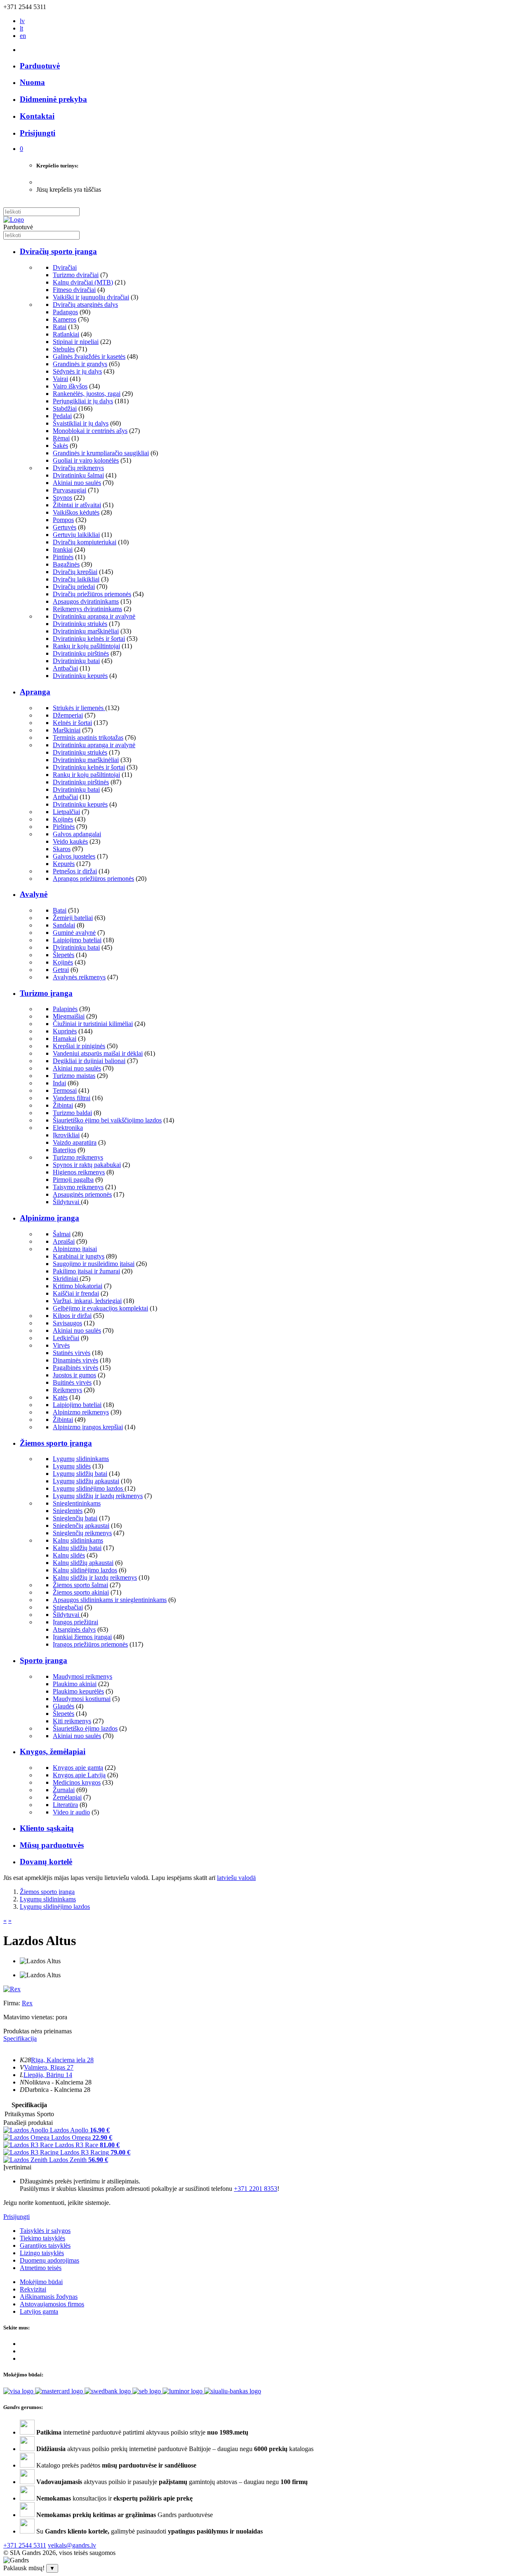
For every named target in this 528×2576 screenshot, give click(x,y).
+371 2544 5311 (25, 2545)
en (23, 36)
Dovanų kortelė (46, 1862)
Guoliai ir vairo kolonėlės (86, 460)
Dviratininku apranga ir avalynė (94, 616)
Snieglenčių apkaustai (81, 1526)
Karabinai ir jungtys (79, 1256)
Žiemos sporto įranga (56, 1443)
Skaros (62, 849)
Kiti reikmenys (72, 1721)
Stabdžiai (65, 408)
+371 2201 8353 (256, 2189)
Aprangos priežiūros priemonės (93, 879)
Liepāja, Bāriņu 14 (48, 2075)
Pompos (63, 520)
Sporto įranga (44, 1660)
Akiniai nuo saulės (77, 483)
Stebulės (64, 349)
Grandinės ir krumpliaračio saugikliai (101, 453)
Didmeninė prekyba (53, 99)
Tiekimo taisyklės (42, 2238)
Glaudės (64, 1706)
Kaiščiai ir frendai (76, 1293)
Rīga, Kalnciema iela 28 (62, 2060)
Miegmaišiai (69, 1016)
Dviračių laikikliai (76, 579)
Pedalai (62, 416)
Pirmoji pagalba (73, 1180)
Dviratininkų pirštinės (81, 653)
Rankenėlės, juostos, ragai (87, 394)
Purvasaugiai (70, 490)
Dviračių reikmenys (78, 468)
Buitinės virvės (72, 1382)
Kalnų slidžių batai (77, 1548)
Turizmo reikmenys (78, 1157)
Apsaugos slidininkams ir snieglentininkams (110, 1600)
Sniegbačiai (68, 1607)
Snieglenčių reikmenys (82, 1533)
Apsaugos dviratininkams (86, 601)
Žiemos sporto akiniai (81, 1592)
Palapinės (65, 1009)
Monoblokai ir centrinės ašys (90, 431)
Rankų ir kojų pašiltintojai (86, 646)
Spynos (62, 498)
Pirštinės (64, 827)
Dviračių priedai (74, 587)
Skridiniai (66, 1279)
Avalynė (34, 894)
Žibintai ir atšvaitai (77, 505)
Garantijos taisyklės (45, 2245)
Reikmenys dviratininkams (87, 609)
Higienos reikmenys (79, 1172)
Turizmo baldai (72, 1113)
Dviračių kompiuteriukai (85, 542)
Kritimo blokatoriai (78, 1286)
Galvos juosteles (74, 856)
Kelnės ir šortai (72, 723)
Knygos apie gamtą (78, 1768)
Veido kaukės (70, 841)
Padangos (65, 312)
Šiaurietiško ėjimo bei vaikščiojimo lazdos (107, 1120)
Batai (60, 910)
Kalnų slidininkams (78, 1540)
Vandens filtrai (72, 1098)
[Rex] (12, 1989)
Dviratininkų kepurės (80, 676)
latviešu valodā (236, 1878)
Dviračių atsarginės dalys (85, 305)
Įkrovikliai (66, 1135)
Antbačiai (65, 668)
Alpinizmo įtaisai (75, 1249)
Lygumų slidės (72, 1466)
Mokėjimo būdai (41, 2282)
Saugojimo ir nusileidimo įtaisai (94, 1264)
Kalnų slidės (69, 1555)
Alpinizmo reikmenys (81, 1412)
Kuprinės (65, 1031)
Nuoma (32, 82)
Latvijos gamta (39, 2311)
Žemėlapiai (67, 1797)
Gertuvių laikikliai (76, 535)
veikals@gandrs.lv (72, 2545)
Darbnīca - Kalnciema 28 (58, 2090)
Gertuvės (65, 527)
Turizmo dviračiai (76, 275)
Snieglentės (68, 1511)
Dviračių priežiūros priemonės (92, 594)
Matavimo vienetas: (29, 2017)
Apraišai (64, 1241)
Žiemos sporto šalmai (80, 1585)
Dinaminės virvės (75, 1360)
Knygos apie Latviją (79, 1775)
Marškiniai (67, 730)
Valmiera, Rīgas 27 (49, 2067)
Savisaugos (67, 1323)
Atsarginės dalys (74, 1629)
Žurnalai (64, 1790)
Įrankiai (63, 549)
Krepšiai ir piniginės (79, 1046)
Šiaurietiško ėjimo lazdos (85, 1728)
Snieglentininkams (77, 1503)
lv (22, 21)
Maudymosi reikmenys (82, 1676)
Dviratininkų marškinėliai (86, 631)
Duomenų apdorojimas (49, 2260)
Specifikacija (20, 2038)
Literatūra (65, 1805)
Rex (27, 2003)
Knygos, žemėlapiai (53, 1751)
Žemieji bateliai (73, 918)
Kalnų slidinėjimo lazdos (85, 1570)
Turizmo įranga (46, 993)
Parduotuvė (40, 66)
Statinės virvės (72, 1353)
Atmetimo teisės (41, 2268)
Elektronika (68, 1128)
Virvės (61, 1345)
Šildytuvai (67, 1202)
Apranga (35, 692)
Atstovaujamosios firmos (52, 2304)
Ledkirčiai (66, 1338)
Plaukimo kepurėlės (78, 1691)
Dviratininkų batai (76, 661)
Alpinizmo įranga (49, 1218)
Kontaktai (37, 116)
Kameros (65, 319)
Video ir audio (71, 1812)
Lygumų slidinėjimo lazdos (89, 1488)
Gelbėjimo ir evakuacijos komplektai (100, 1308)
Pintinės (63, 557)
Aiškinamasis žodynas (49, 2297)
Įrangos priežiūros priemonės (90, 1644)
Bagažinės (66, 564)
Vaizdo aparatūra (75, 1142)
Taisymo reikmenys (78, 1187)
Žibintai (63, 1105)
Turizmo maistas (74, 1076)
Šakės (60, 446)
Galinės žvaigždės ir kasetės (89, 356)
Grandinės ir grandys (80, 364)
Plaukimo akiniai (75, 1684)
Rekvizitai (33, 2289)
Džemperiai (68, 715)
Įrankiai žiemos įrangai (82, 1637)
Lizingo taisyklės (42, 2253)
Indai (59, 1083)
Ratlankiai (66, 334)
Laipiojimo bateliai (77, 940)
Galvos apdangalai (77, 834)
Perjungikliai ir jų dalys (83, 401)
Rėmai (61, 438)
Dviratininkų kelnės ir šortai (89, 639)
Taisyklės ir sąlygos (45, 2231)
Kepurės (64, 864)
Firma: (13, 2003)
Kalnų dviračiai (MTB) (83, 282)
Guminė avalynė (74, 933)
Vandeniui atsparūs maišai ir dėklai (98, 1053)
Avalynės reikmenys (79, 977)
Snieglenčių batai (75, 1518)
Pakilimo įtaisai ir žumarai (86, 1271)
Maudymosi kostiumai (82, 1699)
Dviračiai (65, 267)
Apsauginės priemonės (82, 1194)
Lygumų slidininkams (81, 1459)
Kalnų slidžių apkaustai (83, 1563)
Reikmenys (67, 1390)
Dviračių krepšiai (75, 572)
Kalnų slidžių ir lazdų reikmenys (95, 1577)
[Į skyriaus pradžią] (14, 220)
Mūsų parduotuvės (52, 1845)
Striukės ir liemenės (79, 708)
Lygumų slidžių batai (80, 1474)
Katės (60, 1397)
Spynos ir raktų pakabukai (87, 1165)
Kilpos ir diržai (72, 1316)
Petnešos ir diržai (75, 871)
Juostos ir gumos (74, 1375)
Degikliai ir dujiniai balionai (89, 1061)
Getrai (61, 970)
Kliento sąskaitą (47, 1828)
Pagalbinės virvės (75, 1368)
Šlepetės (64, 955)
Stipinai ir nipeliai (76, 342)
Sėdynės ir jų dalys (77, 371)
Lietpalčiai (66, 812)
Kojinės (63, 819)
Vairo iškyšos (70, 386)
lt (21, 28)
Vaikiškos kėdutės (76, 512)
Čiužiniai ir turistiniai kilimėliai (93, 1024)
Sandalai (64, 925)
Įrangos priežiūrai (75, 1622)
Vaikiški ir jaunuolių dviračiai (91, 297)
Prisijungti (16, 2217)
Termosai (65, 1090)
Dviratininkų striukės (80, 624)
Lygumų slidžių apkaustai (86, 1481)
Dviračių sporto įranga (58, 251)
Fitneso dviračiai (74, 290)
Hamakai (65, 1039)
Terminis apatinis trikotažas (88, 738)
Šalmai (62, 1234)
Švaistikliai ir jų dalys (81, 423)
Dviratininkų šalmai (78, 475)
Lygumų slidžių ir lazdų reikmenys (98, 1496)
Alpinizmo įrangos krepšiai (88, 1427)
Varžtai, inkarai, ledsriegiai (87, 1301)
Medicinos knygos (77, 1782)
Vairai (60, 379)
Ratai (60, 327)
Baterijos (64, 1150)
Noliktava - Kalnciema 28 (58, 2082)
